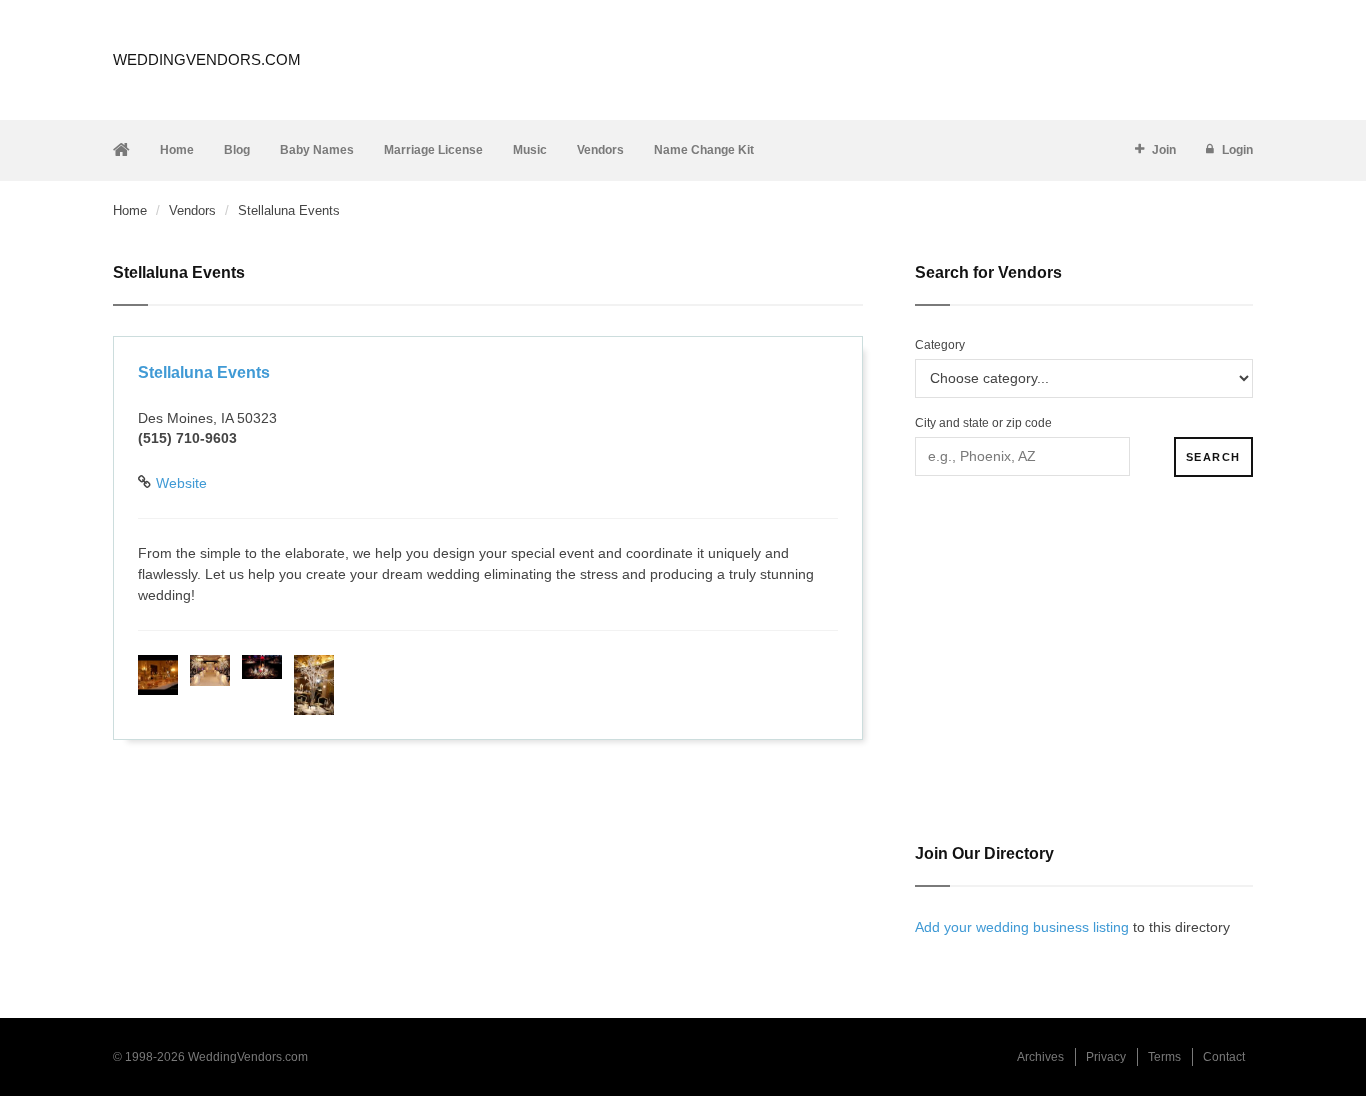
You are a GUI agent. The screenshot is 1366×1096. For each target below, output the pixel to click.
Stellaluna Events (204, 372)
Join (1164, 150)
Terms (1164, 1057)
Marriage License (433, 150)
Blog (237, 150)
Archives (1040, 1057)
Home (177, 150)
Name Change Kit (704, 150)
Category (940, 345)
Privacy (1106, 1057)
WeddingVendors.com (207, 59)
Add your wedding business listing (1022, 927)
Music (530, 150)
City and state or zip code (983, 423)
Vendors (600, 150)
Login (1237, 150)
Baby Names (317, 150)
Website (181, 483)
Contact (1224, 1057)
